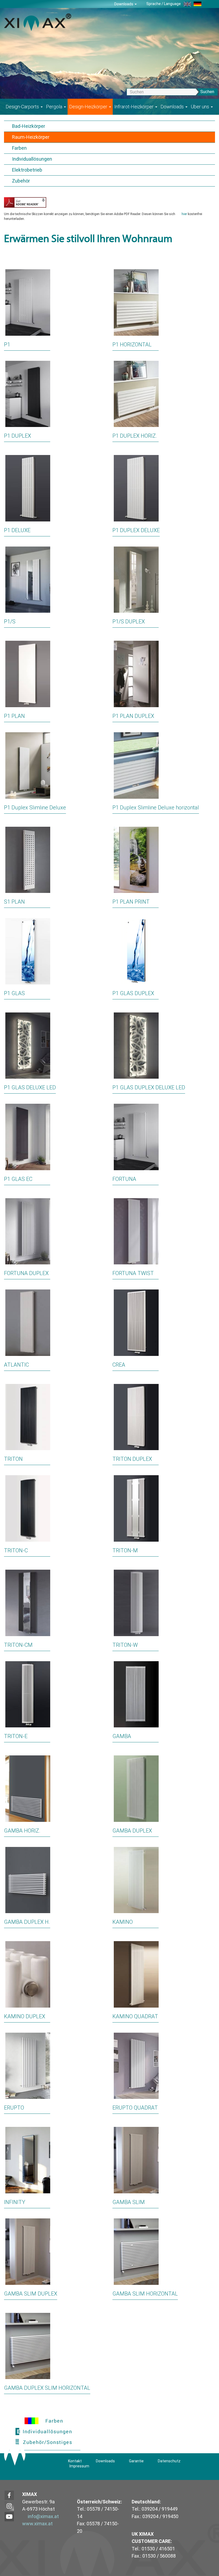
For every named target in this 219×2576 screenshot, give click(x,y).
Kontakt (75, 2461)
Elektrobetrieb (27, 170)
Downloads (124, 4)
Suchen (207, 92)
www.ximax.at (37, 2524)
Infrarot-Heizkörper (134, 107)
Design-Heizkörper (89, 107)
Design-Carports (23, 107)
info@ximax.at (43, 2516)
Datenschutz (169, 2461)
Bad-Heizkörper (29, 126)
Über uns (200, 107)
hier (184, 214)
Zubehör (21, 181)
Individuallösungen (32, 159)
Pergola (55, 107)
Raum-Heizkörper (31, 137)
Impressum (79, 2466)
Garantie (136, 2461)
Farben (19, 148)
